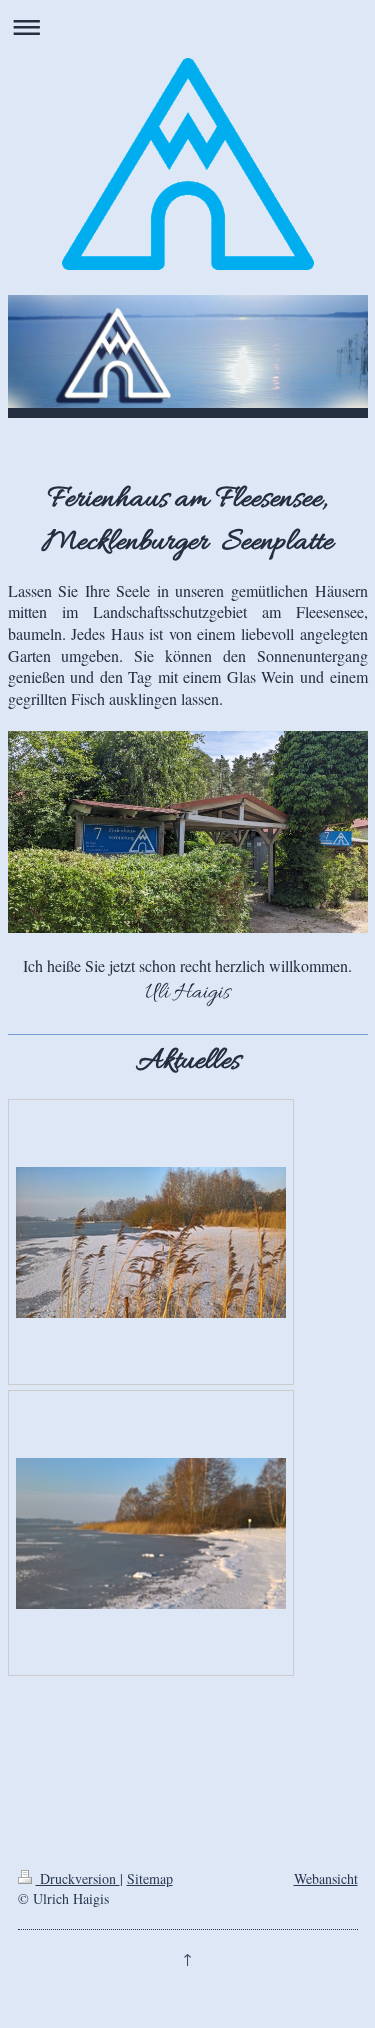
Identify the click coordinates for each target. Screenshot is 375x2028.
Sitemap (150, 1878)
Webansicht (326, 1878)
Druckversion (78, 1878)
